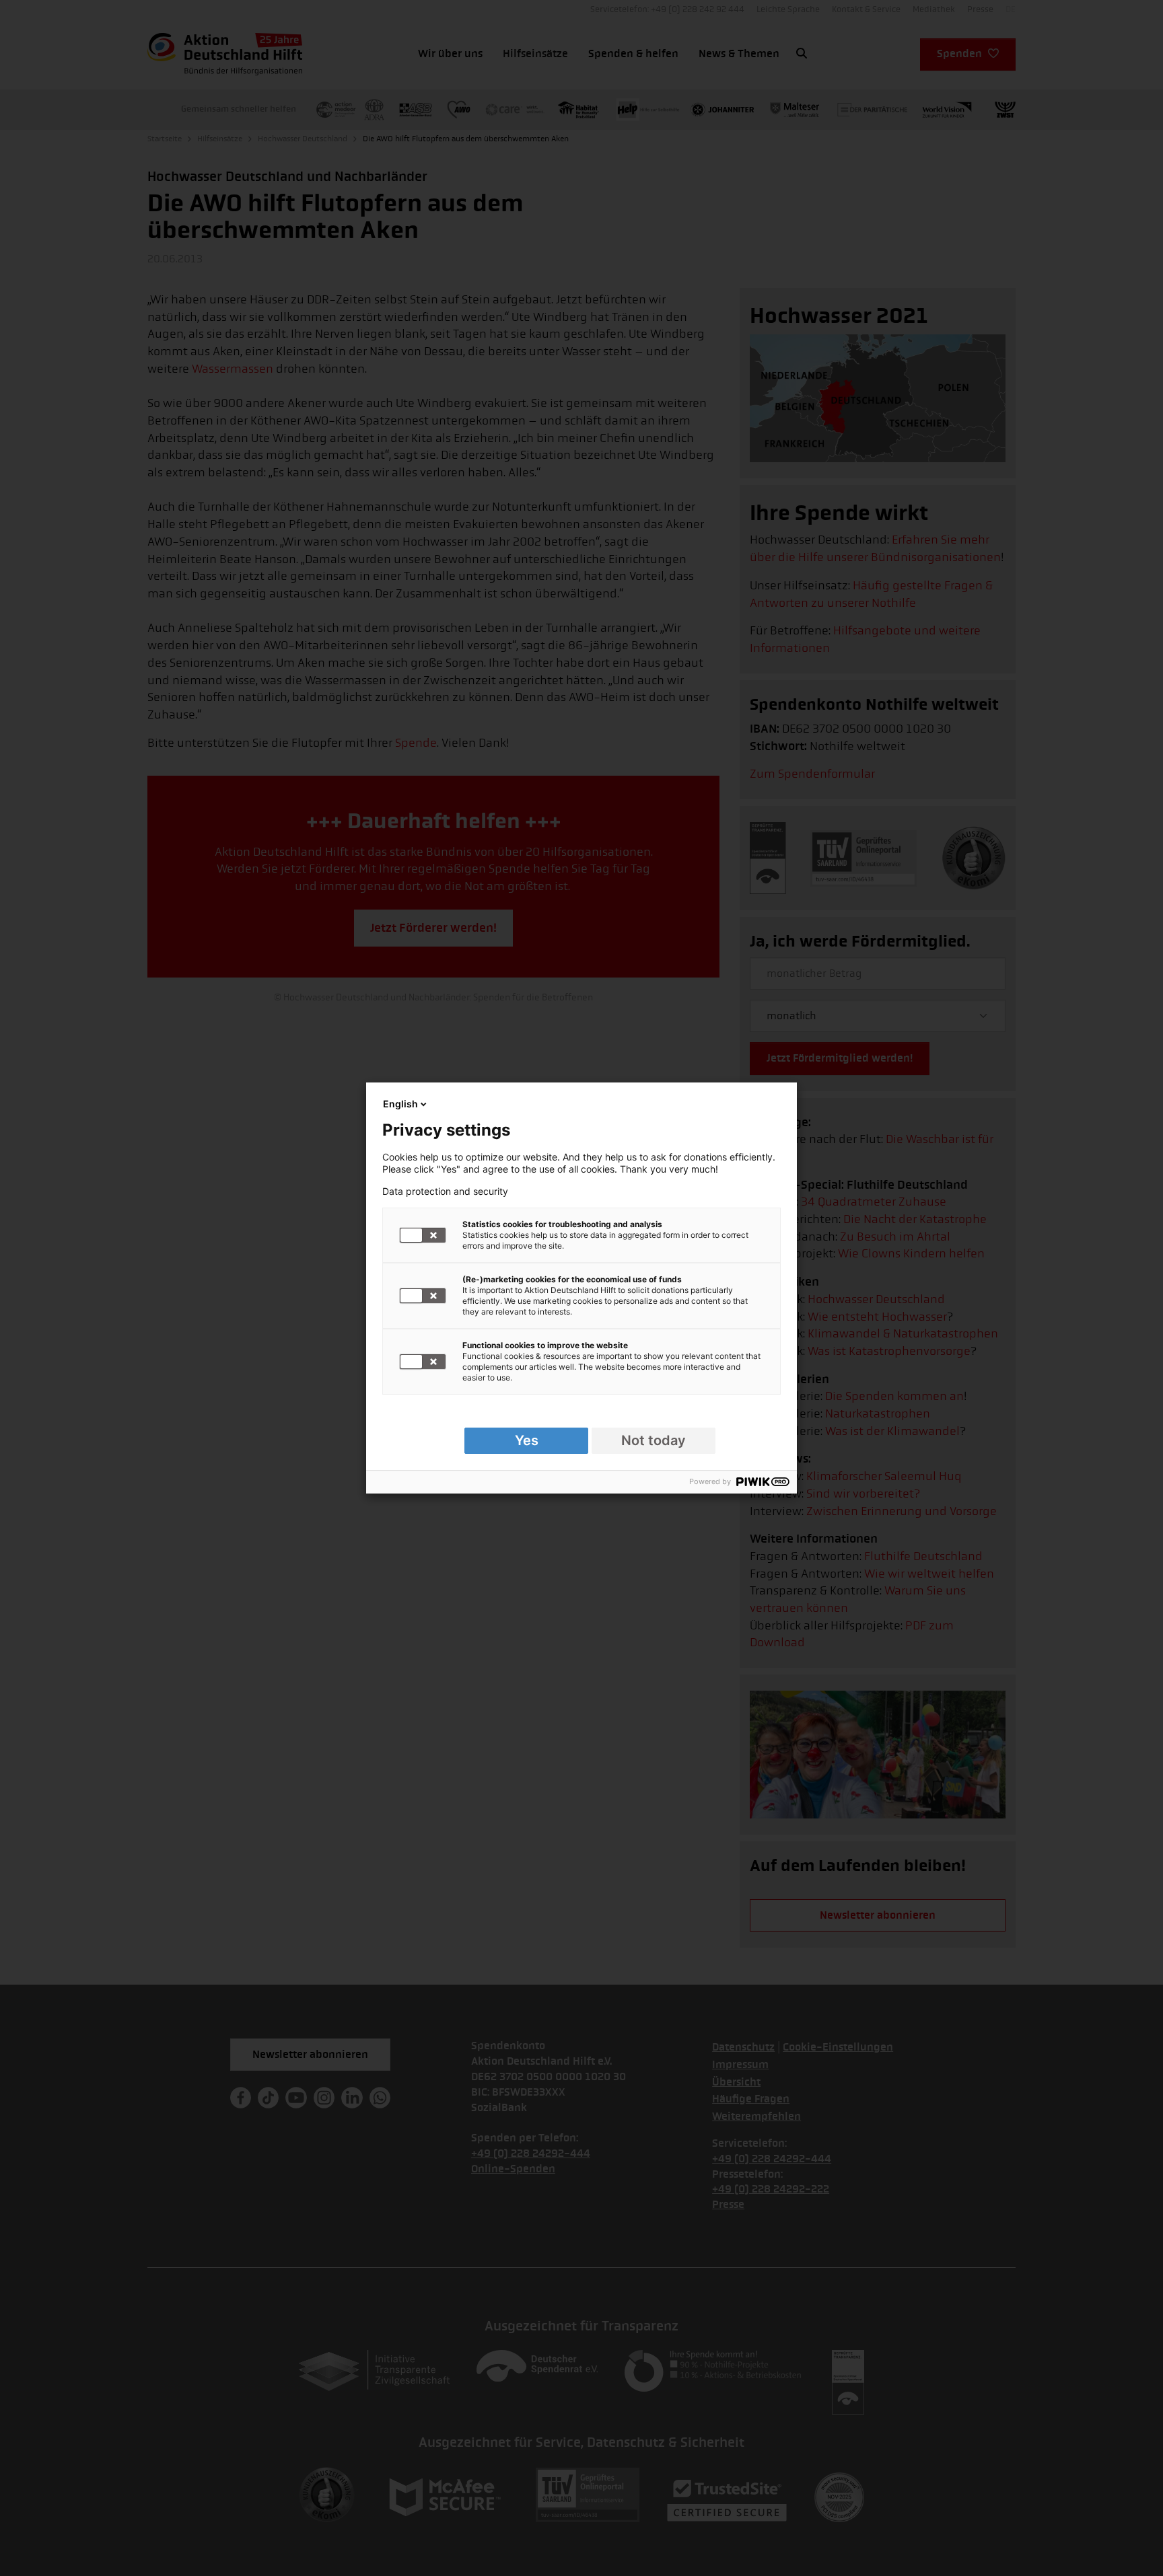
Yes (527, 1440)
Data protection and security (445, 1191)
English (400, 1104)
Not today (654, 1440)
